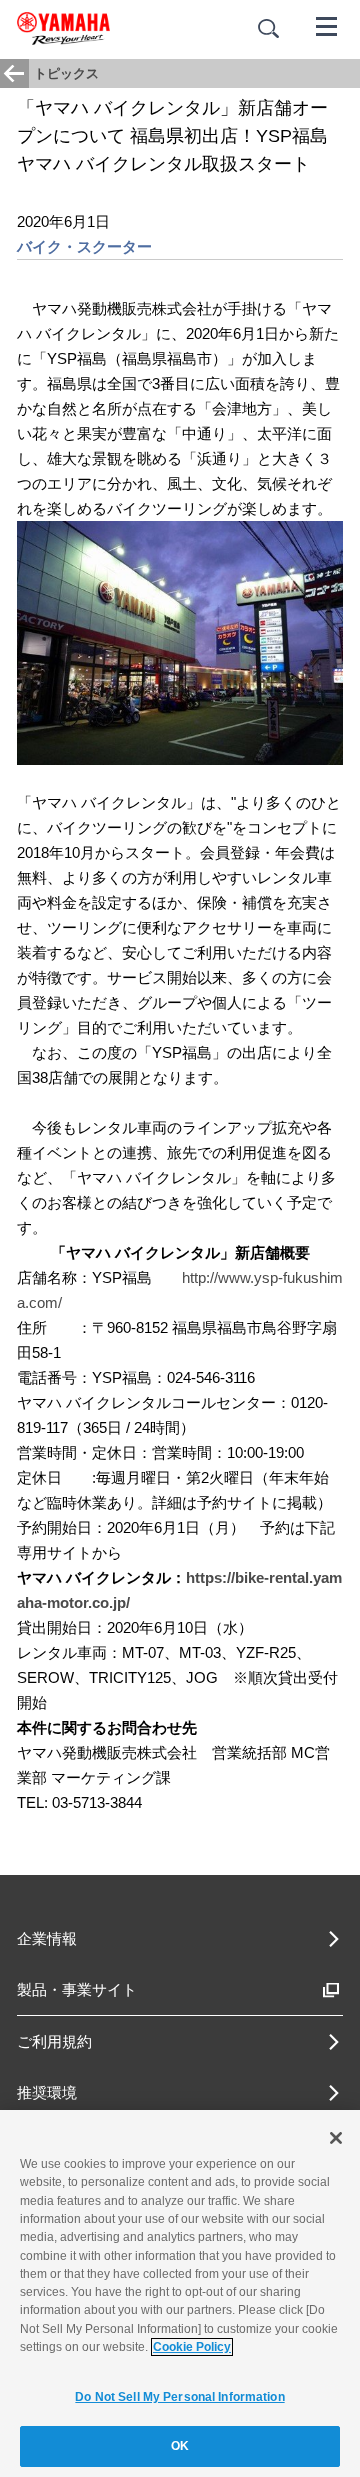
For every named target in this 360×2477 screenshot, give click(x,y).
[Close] (336, 2138)
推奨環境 (47, 2092)
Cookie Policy (192, 2347)
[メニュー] (327, 25)
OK (180, 2446)
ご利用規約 (54, 2041)
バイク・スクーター (84, 246)
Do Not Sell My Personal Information (179, 2397)
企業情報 (47, 1938)
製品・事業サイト (77, 1989)
